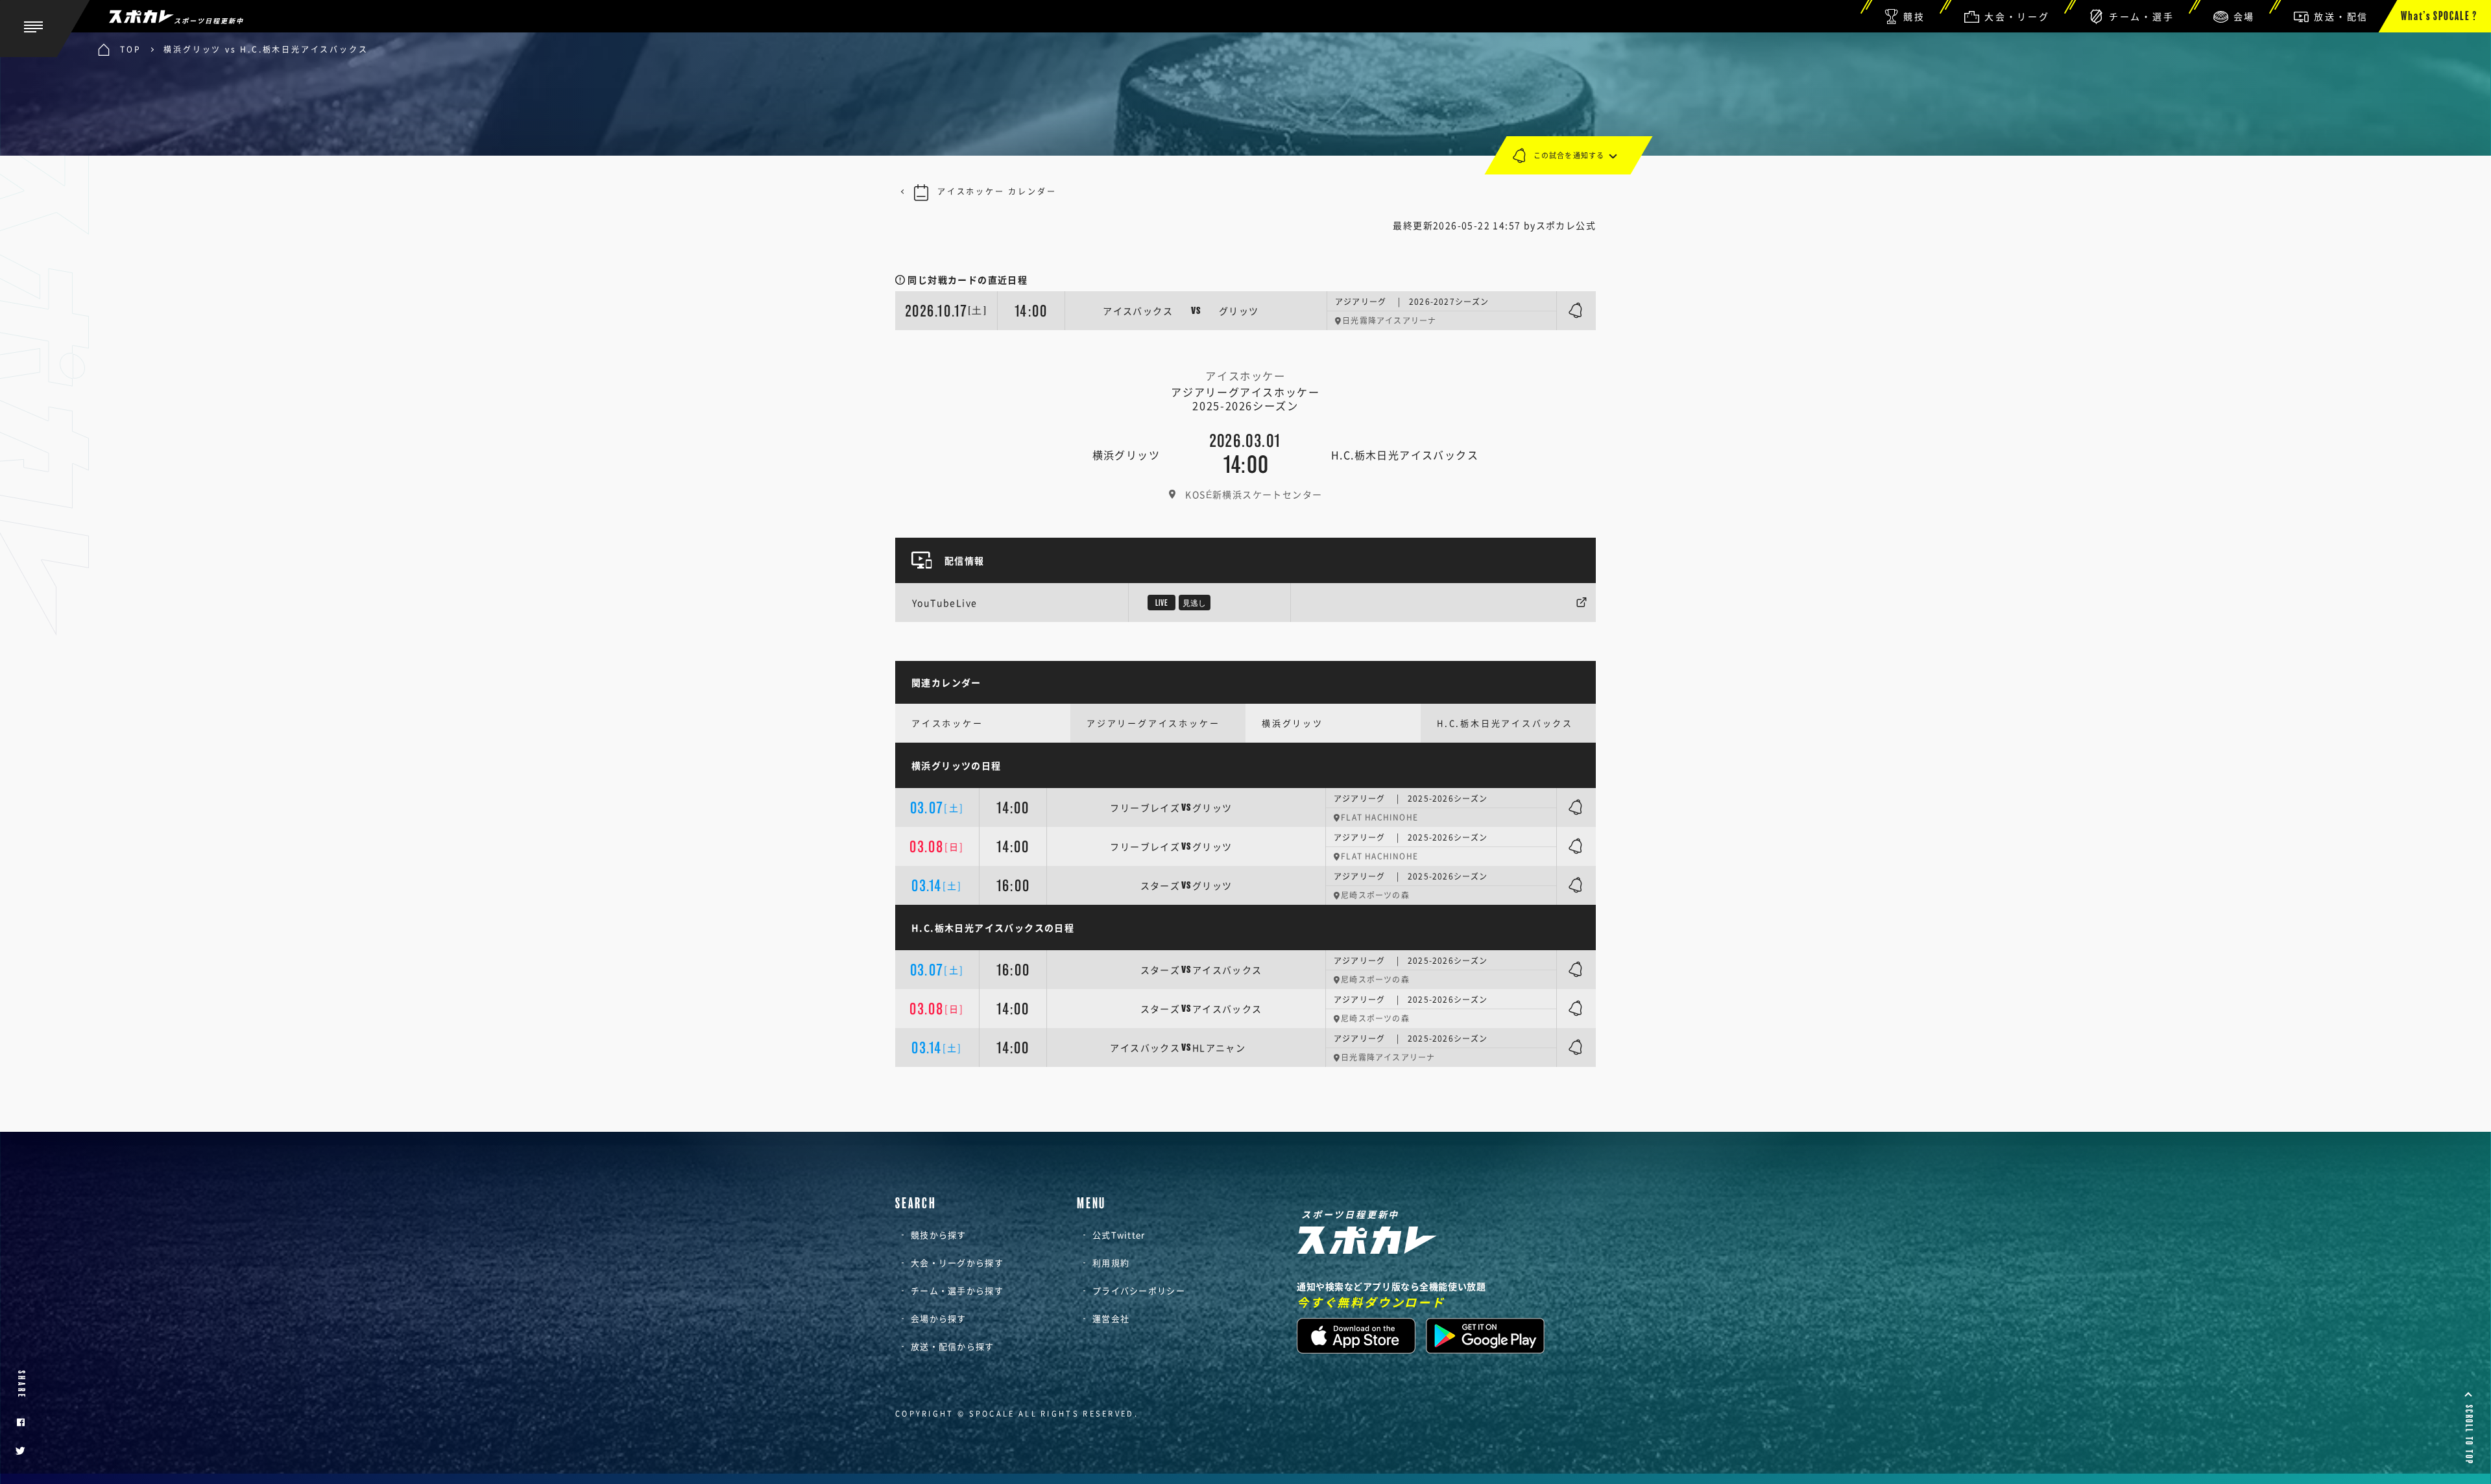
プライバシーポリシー (1139, 1290)
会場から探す (939, 1318)
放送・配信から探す (953, 1346)
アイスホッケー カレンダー (997, 191)
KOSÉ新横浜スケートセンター (1254, 494)
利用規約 (1111, 1263)
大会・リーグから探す (957, 1263)
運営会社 (1111, 1318)
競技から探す (939, 1235)
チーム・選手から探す (957, 1290)
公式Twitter (1119, 1235)
